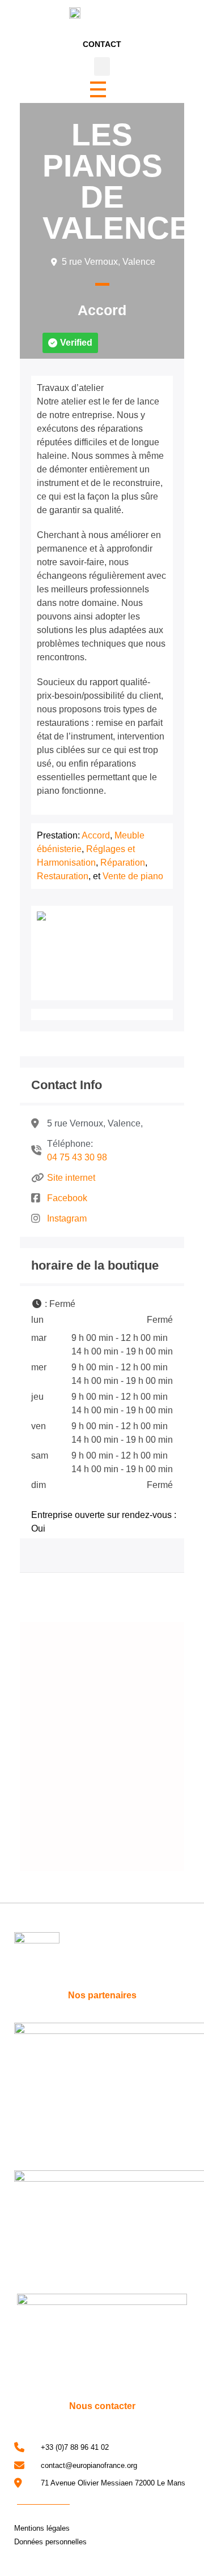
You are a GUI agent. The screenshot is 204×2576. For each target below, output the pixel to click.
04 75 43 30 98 (77, 1157)
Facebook (67, 1198)
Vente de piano (133, 876)
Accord (102, 310)
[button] (102, 66)
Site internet (71, 1178)
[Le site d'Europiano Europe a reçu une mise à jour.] (167, 1724)
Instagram (67, 1218)
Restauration (63, 876)
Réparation (123, 863)
